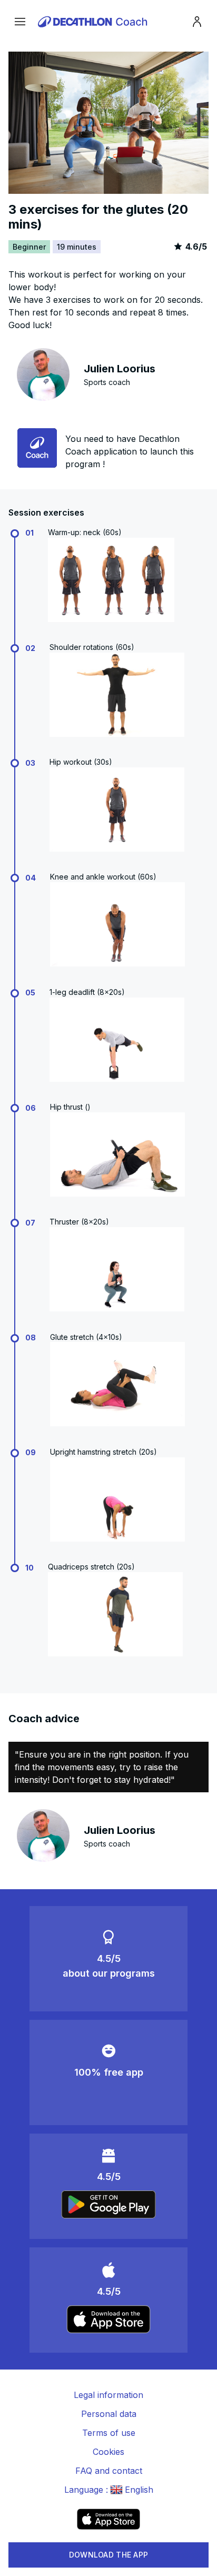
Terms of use (109, 2433)
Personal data (109, 2414)
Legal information (108, 2395)
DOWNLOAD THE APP (108, 2555)
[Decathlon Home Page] (94, 22)
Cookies (108, 2452)
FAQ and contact (109, 2471)
